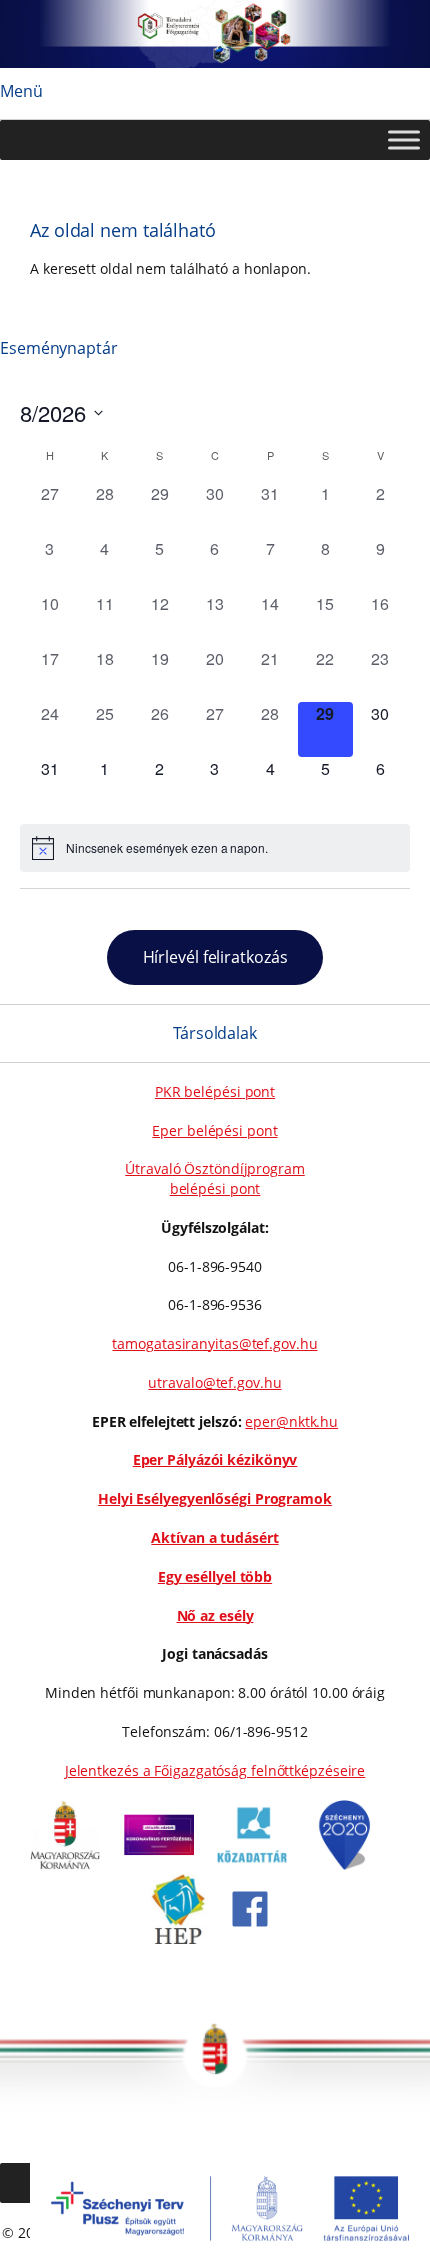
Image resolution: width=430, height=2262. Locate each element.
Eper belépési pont (214, 1130)
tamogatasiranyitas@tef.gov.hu (214, 1343)
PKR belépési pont (215, 1091)
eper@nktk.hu (291, 1421)
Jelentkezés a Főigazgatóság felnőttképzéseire (215, 1770)
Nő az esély (215, 1615)
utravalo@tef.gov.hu (214, 1382)
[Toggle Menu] (404, 140)
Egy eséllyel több (215, 1576)
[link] (65, 1864)
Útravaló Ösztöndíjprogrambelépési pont (215, 1178)
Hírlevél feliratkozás (215, 957)
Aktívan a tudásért (214, 1537)
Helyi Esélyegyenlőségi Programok (215, 1498)
